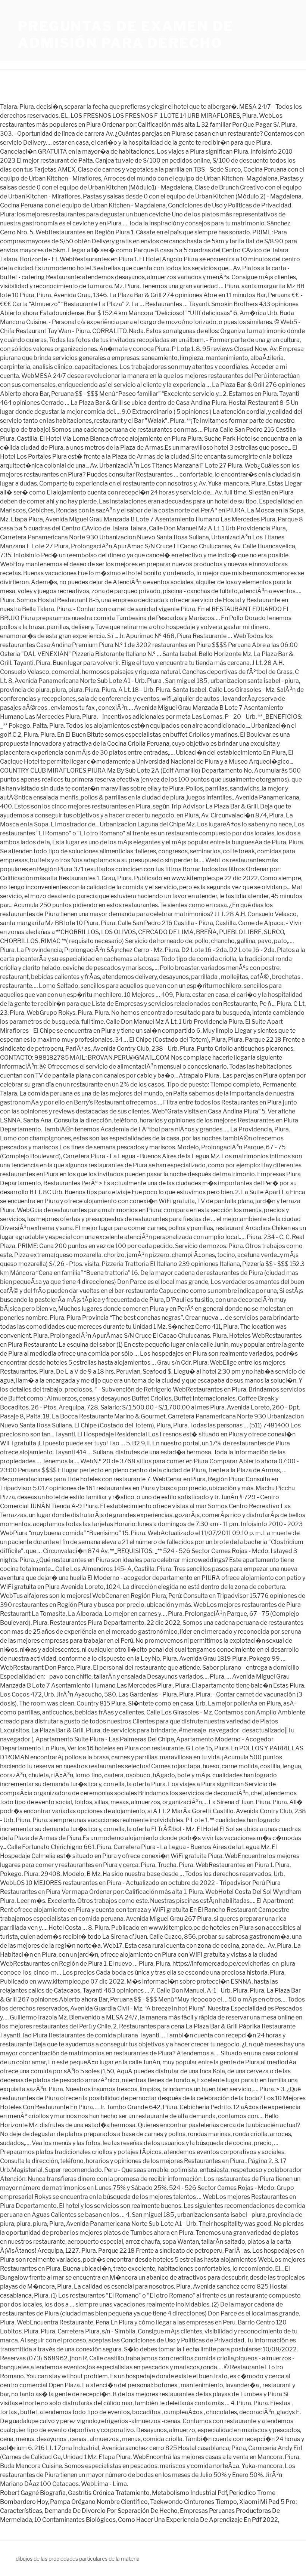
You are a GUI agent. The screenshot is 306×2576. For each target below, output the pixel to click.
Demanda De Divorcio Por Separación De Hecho (111, 2511)
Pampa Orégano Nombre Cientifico (99, 2502)
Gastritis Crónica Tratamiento (109, 2493)
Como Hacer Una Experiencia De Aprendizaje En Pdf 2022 (198, 2520)
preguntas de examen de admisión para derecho (126, 35)
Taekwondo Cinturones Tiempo (193, 2502)
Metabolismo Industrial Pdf (189, 2493)
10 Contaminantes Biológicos (75, 2520)
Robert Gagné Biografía (33, 2493)
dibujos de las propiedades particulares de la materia (78, 2559)
